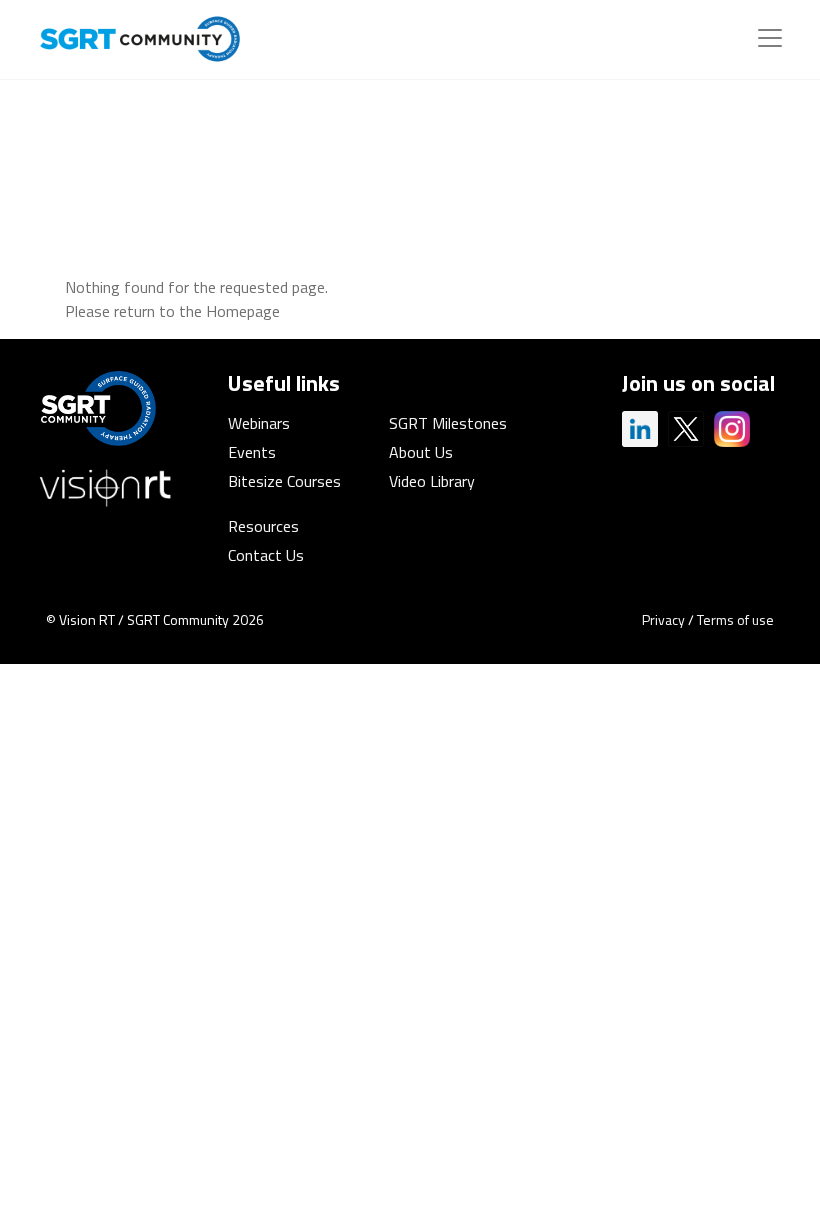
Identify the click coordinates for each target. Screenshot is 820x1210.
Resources (263, 526)
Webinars (259, 423)
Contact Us (266, 555)
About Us (421, 452)
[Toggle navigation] (770, 38)
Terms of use (735, 619)
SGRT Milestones (448, 423)
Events (252, 452)
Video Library (432, 481)
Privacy (663, 619)
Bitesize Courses (284, 481)
